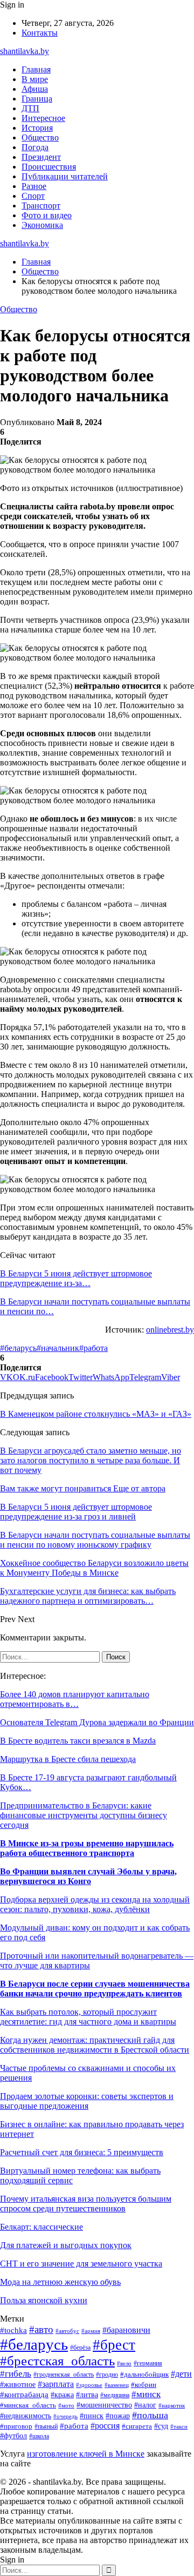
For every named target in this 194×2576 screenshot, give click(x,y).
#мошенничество (104, 2405)
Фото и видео (47, 215)
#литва (87, 2395)
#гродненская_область (64, 2375)
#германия (148, 2363)
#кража (62, 2395)
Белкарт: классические (41, 2227)
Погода (35, 147)
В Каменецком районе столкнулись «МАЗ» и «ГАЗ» (96, 1414)
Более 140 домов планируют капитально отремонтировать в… (75, 1699)
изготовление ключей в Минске (86, 2454)
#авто (41, 2329)
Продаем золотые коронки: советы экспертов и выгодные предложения (87, 2101)
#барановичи (126, 2330)
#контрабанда (24, 2395)
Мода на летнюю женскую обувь (60, 2282)
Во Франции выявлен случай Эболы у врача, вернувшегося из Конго (88, 1876)
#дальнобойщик (144, 2375)
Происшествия (49, 167)
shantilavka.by (25, 51)
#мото (66, 2405)
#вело (124, 2363)
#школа (39, 2436)
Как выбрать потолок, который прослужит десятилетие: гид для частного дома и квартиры (88, 2017)
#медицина (115, 2395)
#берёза (80, 2348)
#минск (146, 2394)
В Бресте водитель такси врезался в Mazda (78, 1741)
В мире (35, 79)
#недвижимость (26, 2416)
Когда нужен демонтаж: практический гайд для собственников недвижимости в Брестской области (95, 2045)
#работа (93, 1348)
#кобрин (144, 2385)
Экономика (42, 225)
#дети (181, 2374)
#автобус (67, 2331)
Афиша (35, 89)
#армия (91, 2331)
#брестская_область (57, 2361)
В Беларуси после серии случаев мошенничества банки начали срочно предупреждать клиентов (95, 1989)
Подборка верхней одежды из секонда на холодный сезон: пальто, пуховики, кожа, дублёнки (95, 1904)
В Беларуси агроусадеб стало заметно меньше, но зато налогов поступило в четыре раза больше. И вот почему (91, 1460)
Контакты (40, 33)
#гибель (16, 2374)
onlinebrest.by (170, 1330)
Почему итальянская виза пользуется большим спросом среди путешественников (86, 2204)
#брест (114, 2345)
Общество (40, 137)
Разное (34, 186)
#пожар (118, 2416)
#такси (179, 2426)
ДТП (30, 108)
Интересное (43, 118)
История (37, 128)
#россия (105, 2426)
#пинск (92, 2416)
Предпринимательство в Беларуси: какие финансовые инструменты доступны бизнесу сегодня (84, 1815)
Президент (41, 157)
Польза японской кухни (44, 2300)
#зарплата (56, 2384)
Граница (37, 99)
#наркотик (172, 2405)
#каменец (117, 2385)
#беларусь (18, 1348)
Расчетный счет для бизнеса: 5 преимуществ (82, 2152)
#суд (161, 2426)
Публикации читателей (65, 176)
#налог (145, 2405)
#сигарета (137, 2426)
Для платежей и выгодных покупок (66, 2245)
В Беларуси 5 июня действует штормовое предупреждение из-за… (76, 1278)
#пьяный (46, 2426)
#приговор (16, 2426)
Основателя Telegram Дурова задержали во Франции (97, 1722)
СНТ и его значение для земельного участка (81, 2264)
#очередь (65, 2416)
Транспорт (41, 206)
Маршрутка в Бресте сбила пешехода (68, 1759)
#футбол (13, 2436)
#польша (150, 2415)
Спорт (33, 196)
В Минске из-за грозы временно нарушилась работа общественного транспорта (87, 1848)
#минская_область (28, 2405)
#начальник (58, 1348)
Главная (36, 69)
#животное (18, 2384)
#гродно (107, 2375)
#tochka (13, 2330)
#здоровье (89, 2385)
